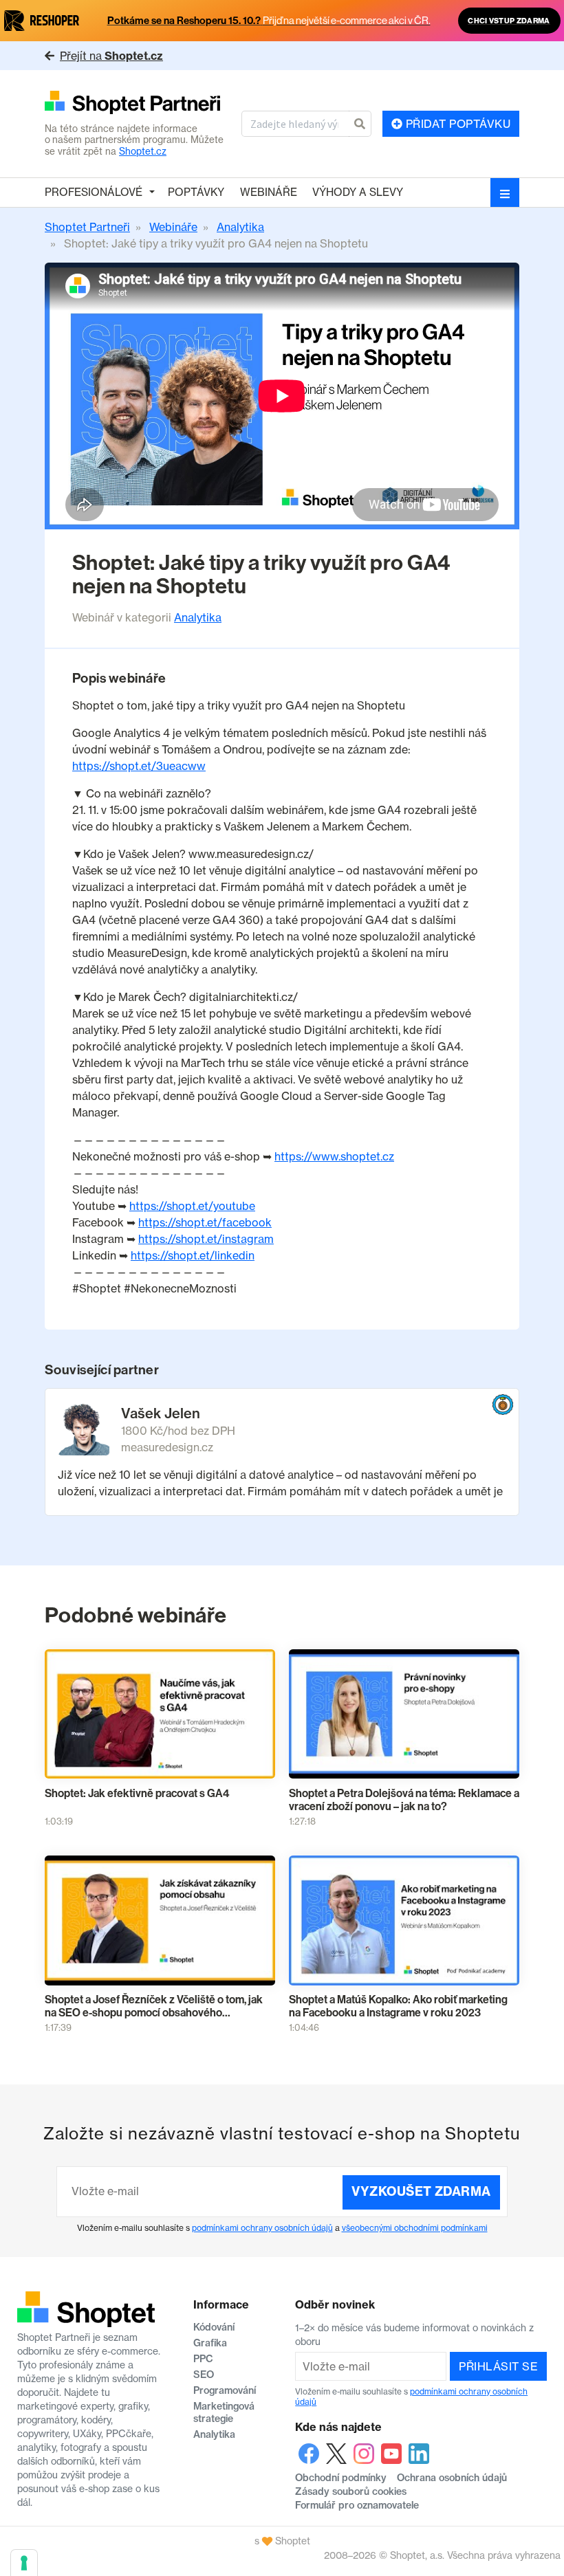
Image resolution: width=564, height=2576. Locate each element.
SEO (204, 2375)
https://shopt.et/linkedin (193, 1255)
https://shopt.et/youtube (192, 1206)
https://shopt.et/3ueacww (139, 766)
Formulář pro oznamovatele (357, 2505)
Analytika (198, 617)
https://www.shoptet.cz (334, 1156)
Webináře (269, 192)
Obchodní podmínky (341, 2478)
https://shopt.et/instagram (206, 1239)
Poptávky (196, 192)
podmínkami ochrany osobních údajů (262, 2228)
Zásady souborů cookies (351, 2491)
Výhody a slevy (358, 192)
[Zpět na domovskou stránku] (138, 103)
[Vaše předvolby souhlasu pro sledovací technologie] (24, 2563)
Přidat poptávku (456, 124)
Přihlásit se (498, 2366)
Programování (225, 2390)
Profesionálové (94, 192)
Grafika (210, 2343)
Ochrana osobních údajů (452, 2478)
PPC (203, 2359)
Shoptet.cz (143, 151)
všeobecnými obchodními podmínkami (415, 2228)
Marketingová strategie (224, 2412)
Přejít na (111, 56)
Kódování (214, 2327)
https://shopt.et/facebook (205, 1222)
